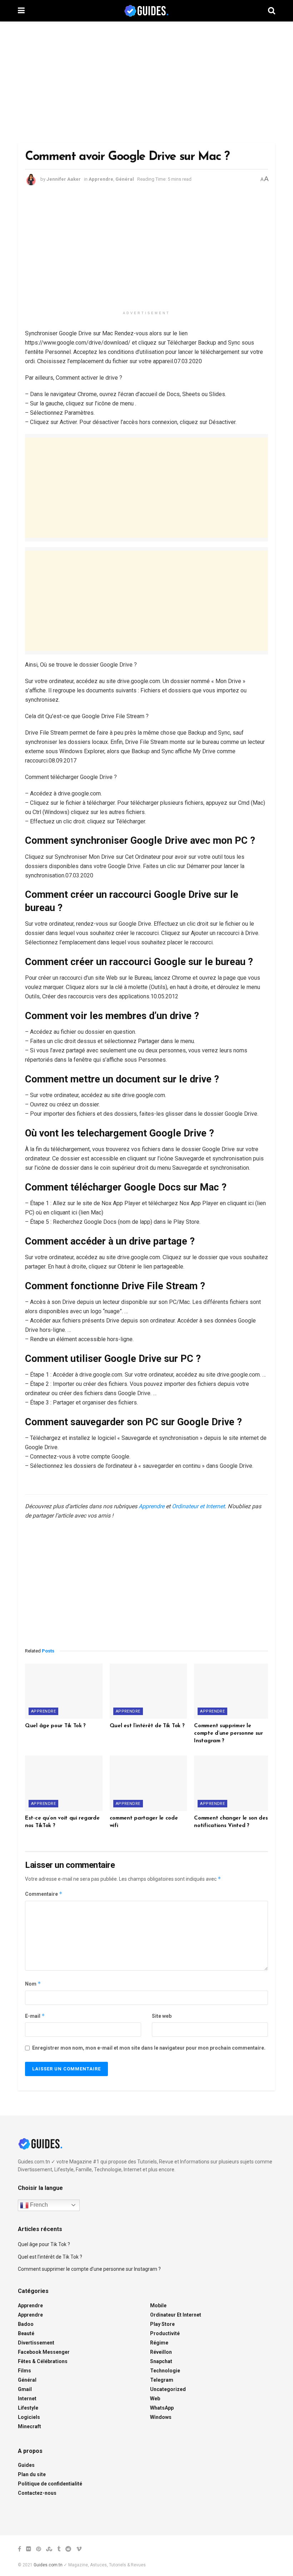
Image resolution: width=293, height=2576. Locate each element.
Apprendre (101, 179)
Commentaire (44, 1894)
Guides (26, 2465)
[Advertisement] (146, 82)
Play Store (162, 2324)
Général (125, 179)
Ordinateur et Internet (198, 1506)
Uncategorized (168, 2389)
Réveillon (161, 2352)
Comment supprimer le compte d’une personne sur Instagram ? (229, 1733)
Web (155, 2399)
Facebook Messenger (44, 2352)
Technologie (165, 2371)
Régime (159, 2343)
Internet (27, 2399)
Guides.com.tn (48, 2565)
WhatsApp (162, 2408)
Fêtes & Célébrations (43, 2361)
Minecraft (29, 2426)
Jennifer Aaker (64, 179)
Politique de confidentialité (50, 2484)
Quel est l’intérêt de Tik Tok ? (147, 1726)
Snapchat (161, 2361)
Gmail (25, 2389)
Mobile (158, 2305)
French (38, 2205)
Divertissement (36, 2343)
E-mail (35, 2016)
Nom (33, 1984)
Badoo (26, 2324)
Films (24, 2371)
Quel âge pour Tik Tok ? (55, 1726)
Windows (161, 2417)
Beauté (26, 2333)
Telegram (162, 2380)
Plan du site (32, 2474)
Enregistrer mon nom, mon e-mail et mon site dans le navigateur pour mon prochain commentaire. (149, 2048)
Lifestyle (28, 2408)
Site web (162, 2016)
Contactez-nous (37, 2493)
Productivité (165, 2333)
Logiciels (29, 2417)
